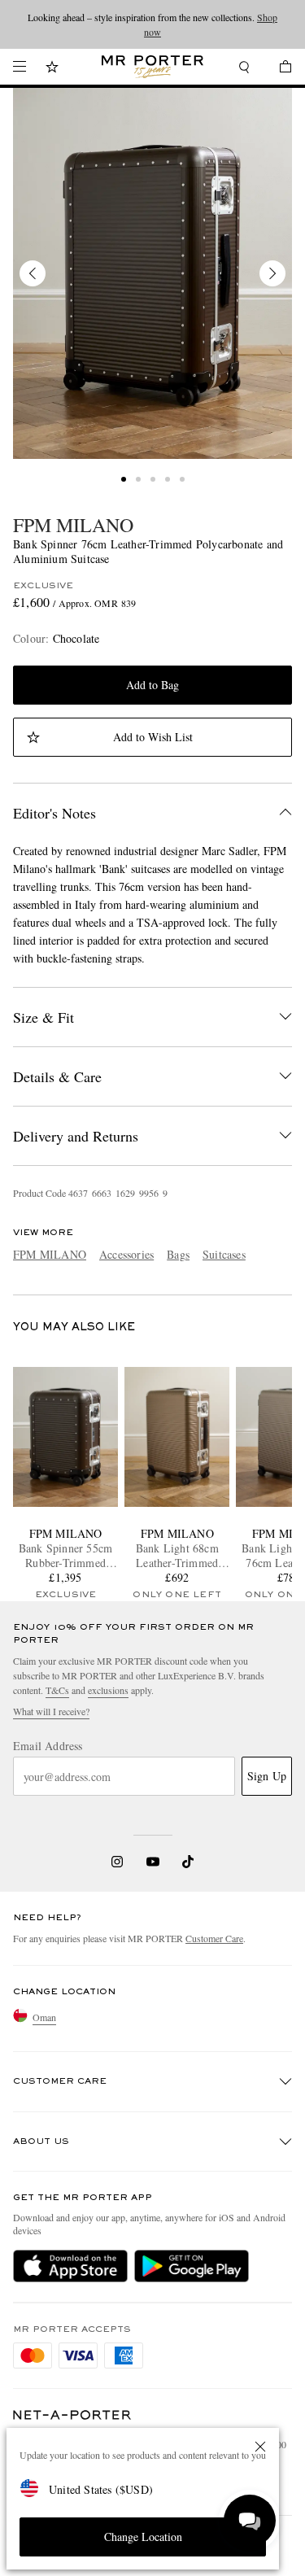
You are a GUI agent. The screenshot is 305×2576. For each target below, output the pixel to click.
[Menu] (20, 67)
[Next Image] (272, 273)
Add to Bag (152, 685)
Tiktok (188, 1862)
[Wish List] (52, 69)
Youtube (152, 1862)
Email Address (48, 1746)
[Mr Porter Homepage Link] (152, 67)
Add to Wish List (153, 737)
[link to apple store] (70, 2266)
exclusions (108, 1690)
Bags (178, 1254)
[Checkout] (277, 69)
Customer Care (214, 1938)
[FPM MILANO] (152, 273)
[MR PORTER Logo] (72, 2415)
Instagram (117, 1862)
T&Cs (57, 1690)
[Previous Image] (33, 273)
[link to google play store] (192, 2266)
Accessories (126, 1254)
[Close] (260, 2447)
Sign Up (267, 1776)
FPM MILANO (73, 525)
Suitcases (224, 1254)
